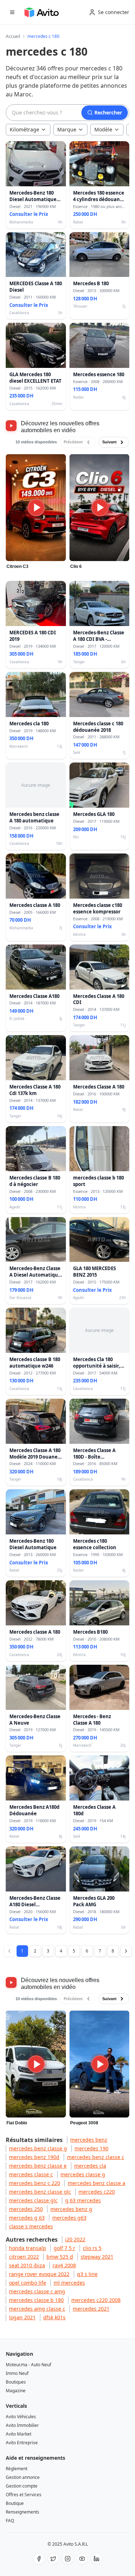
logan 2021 (22, 2317)
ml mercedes (69, 2283)
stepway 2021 (97, 2257)
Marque (67, 129)
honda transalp (28, 2248)
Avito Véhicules (21, 2417)
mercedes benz (89, 2140)
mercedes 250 (26, 2209)
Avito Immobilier (22, 2425)
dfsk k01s (54, 2317)
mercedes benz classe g (38, 2148)
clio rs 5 (92, 2248)
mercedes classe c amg (37, 2291)
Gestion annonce (23, 2477)
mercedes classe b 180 (36, 2300)
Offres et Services (24, 2495)
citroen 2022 (24, 2257)
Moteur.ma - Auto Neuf (28, 2365)
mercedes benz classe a (96, 2183)
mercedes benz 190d (34, 2157)
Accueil (13, 36)
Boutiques (16, 2382)
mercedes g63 (69, 2218)
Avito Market (19, 2434)
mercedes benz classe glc (40, 2192)
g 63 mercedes (83, 2200)
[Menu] (12, 12)
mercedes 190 (91, 2148)
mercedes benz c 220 (35, 2183)
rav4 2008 (64, 2265)
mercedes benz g (71, 2209)
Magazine (16, 2391)
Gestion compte (22, 2486)
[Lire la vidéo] (36, 508)
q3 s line (87, 2274)
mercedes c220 (97, 2192)
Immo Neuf (17, 2373)
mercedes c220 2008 (96, 2300)
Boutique (15, 2503)
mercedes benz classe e (38, 2166)
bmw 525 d (60, 2257)
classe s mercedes (31, 2226)
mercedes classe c (31, 2174)
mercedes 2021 (91, 2309)
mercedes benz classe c (96, 2157)
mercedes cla (90, 2166)
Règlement (17, 2469)
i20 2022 (75, 2239)
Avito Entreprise (22, 2443)
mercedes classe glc (33, 2200)
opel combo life (28, 2283)
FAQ (10, 2521)
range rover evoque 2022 (39, 2274)
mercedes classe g (83, 2174)
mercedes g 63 (27, 2218)
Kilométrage (24, 129)
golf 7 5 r (64, 2248)
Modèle (103, 129)
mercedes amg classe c (37, 2309)
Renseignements (22, 2512)
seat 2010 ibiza (27, 2265)
